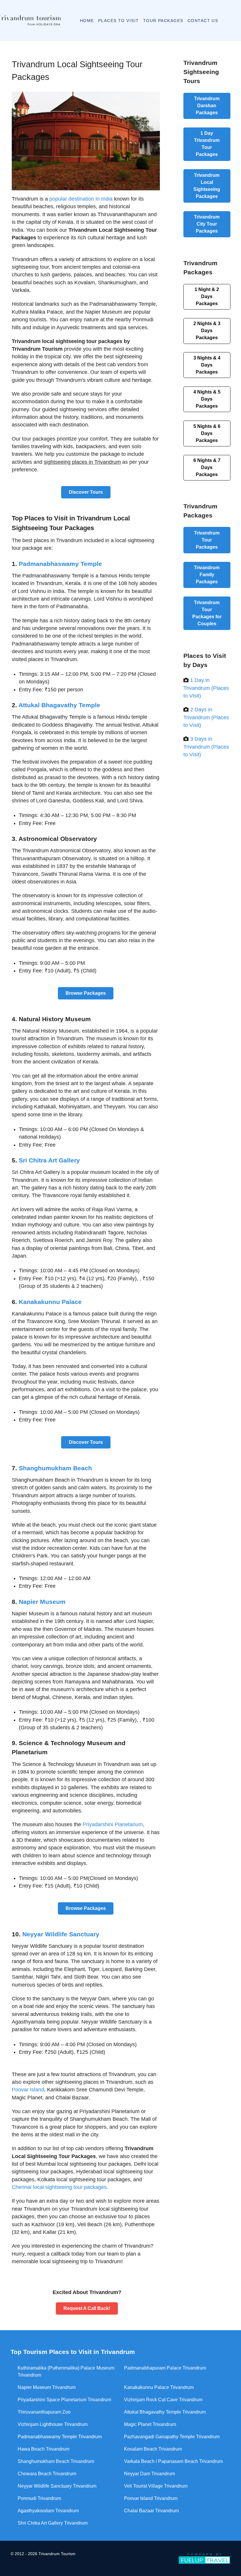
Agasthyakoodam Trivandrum (48, 2511)
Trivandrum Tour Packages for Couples (207, 613)
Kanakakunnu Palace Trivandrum (159, 2387)
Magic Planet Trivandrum (150, 2424)
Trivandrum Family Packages (207, 575)
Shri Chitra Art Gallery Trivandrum (53, 2523)
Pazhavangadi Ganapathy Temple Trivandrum (172, 2437)
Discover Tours (86, 492)
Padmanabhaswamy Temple (60, 564)
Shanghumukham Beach (55, 1468)
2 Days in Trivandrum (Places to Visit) (206, 717)
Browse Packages (86, 993)
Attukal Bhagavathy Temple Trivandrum (165, 2412)
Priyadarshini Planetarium (113, 1824)
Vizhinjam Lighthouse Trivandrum (53, 2424)
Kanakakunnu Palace (50, 1302)
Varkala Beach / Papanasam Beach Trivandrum (173, 2461)
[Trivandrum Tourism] (27, 21)
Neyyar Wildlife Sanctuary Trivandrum (57, 2486)
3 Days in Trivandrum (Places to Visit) (206, 747)
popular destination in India (81, 199)
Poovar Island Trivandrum (151, 2498)
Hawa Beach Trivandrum (43, 2449)
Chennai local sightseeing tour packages (59, 2187)
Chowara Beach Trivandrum (47, 2474)
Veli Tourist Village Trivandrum (156, 2486)
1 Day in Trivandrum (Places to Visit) (206, 688)
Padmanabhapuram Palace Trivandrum (165, 2368)
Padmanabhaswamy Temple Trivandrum (60, 2437)
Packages (207, 296)
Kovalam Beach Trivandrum (153, 2449)
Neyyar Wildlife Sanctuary (61, 1934)
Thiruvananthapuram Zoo (44, 2412)
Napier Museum (42, 1602)
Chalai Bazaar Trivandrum (151, 2511)
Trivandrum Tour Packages (207, 144)
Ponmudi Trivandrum (39, 2498)
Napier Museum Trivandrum (47, 2387)
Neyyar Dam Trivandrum (149, 2474)
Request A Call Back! (87, 2308)
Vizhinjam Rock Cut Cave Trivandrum (163, 2400)
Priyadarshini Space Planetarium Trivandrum (64, 2400)
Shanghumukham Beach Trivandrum (56, 2461)
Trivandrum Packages (207, 106)
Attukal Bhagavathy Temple (59, 705)
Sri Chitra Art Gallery (49, 1160)
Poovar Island (28, 2090)
